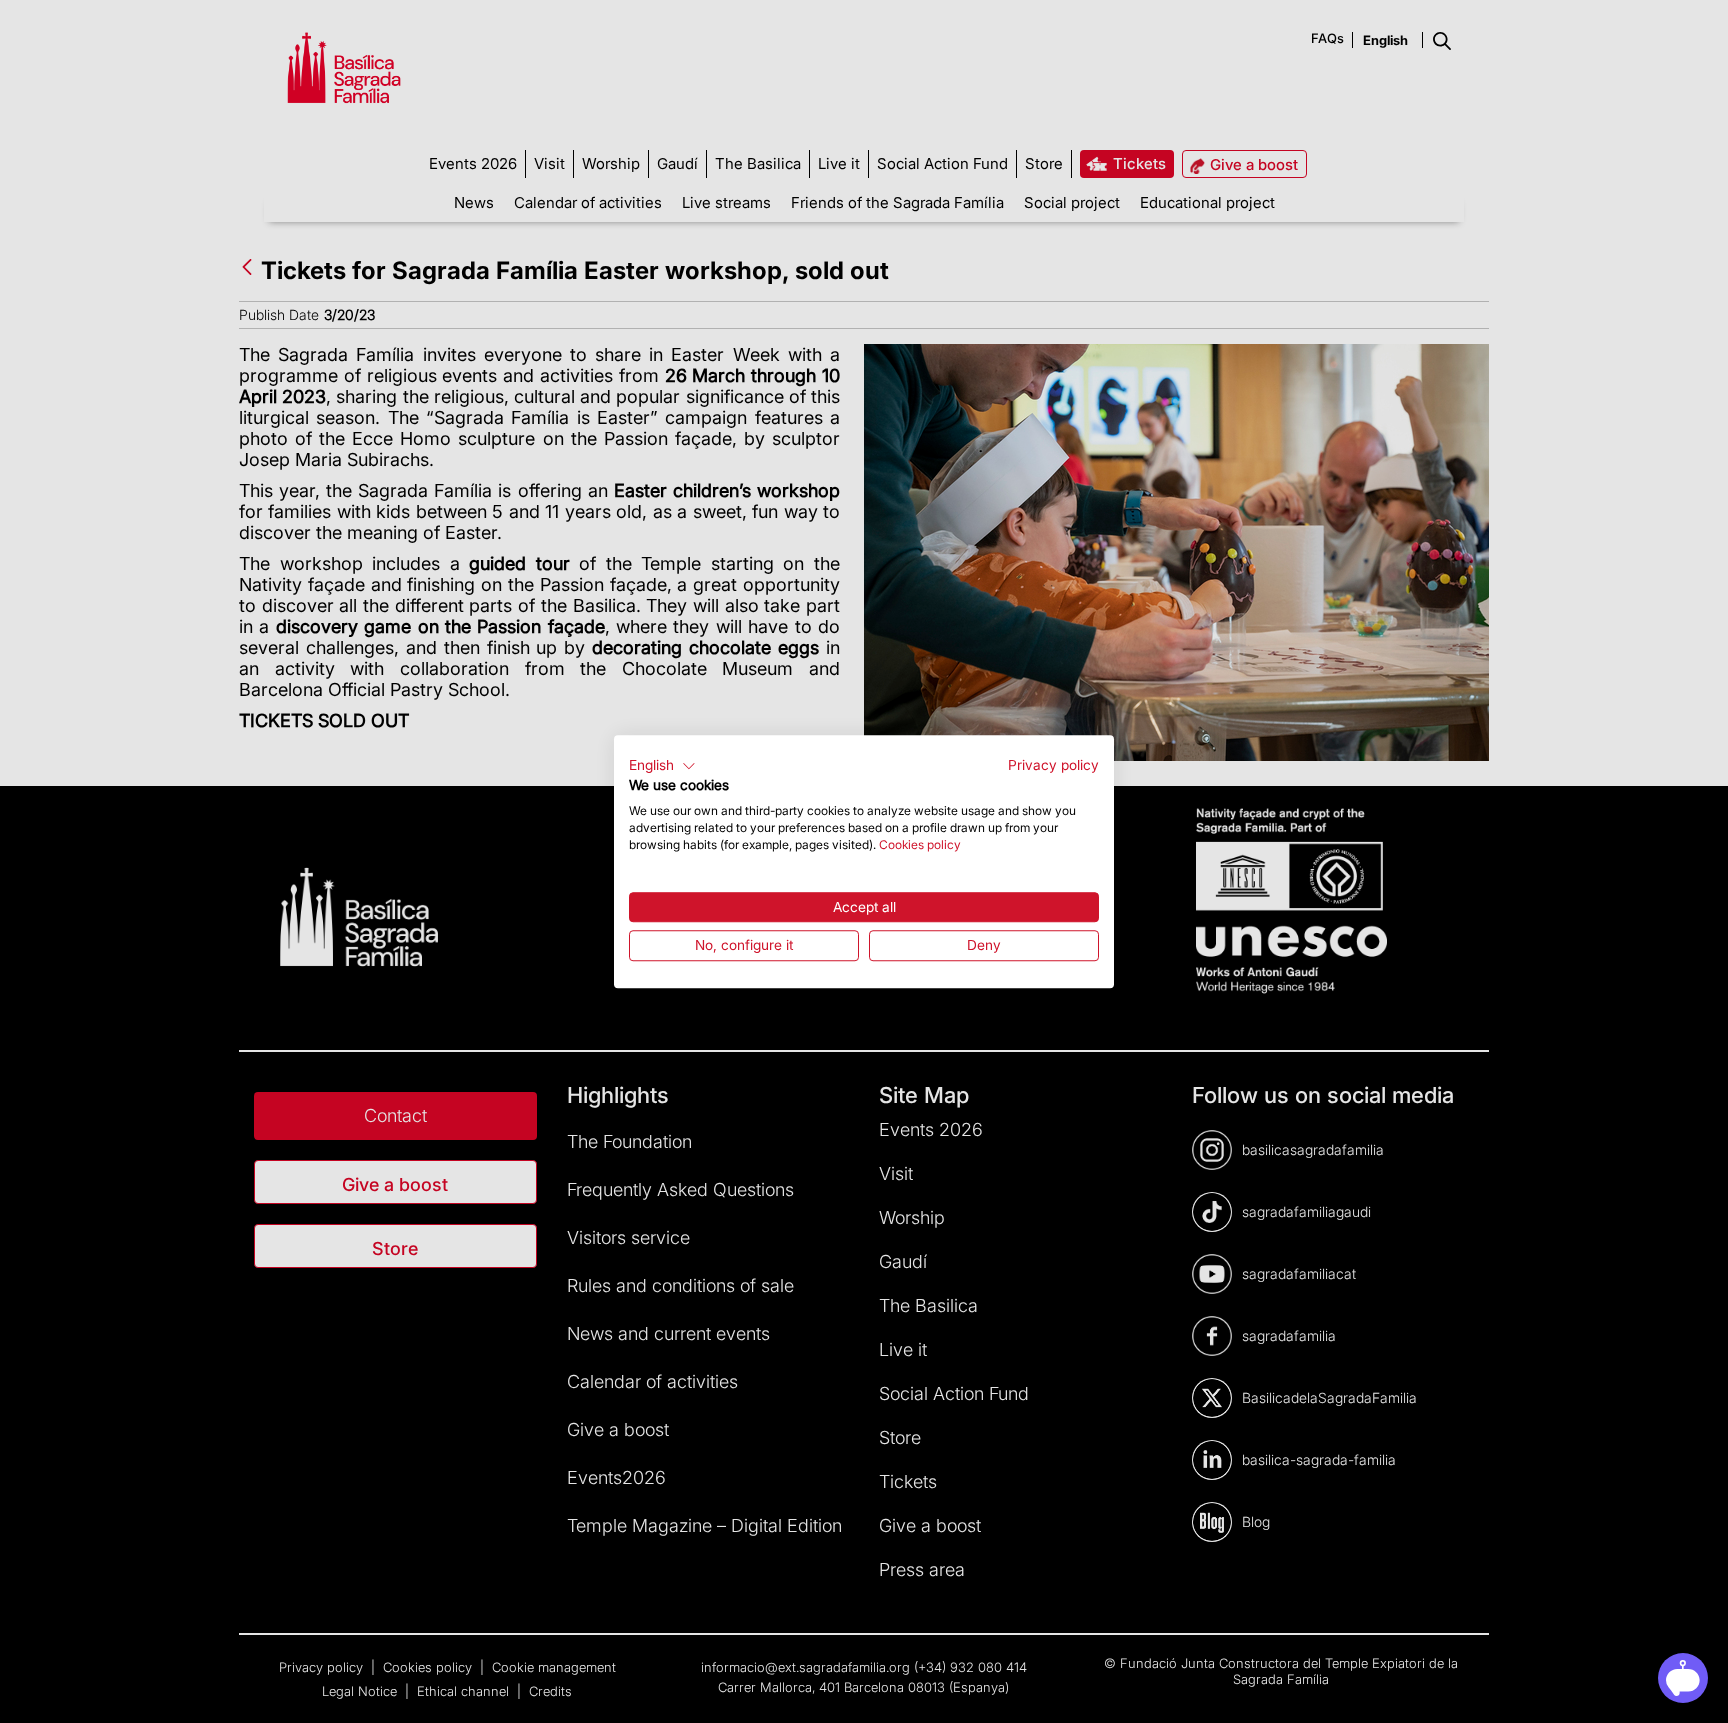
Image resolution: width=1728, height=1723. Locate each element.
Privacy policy (1053, 765)
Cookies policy (920, 844)
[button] (662, 766)
